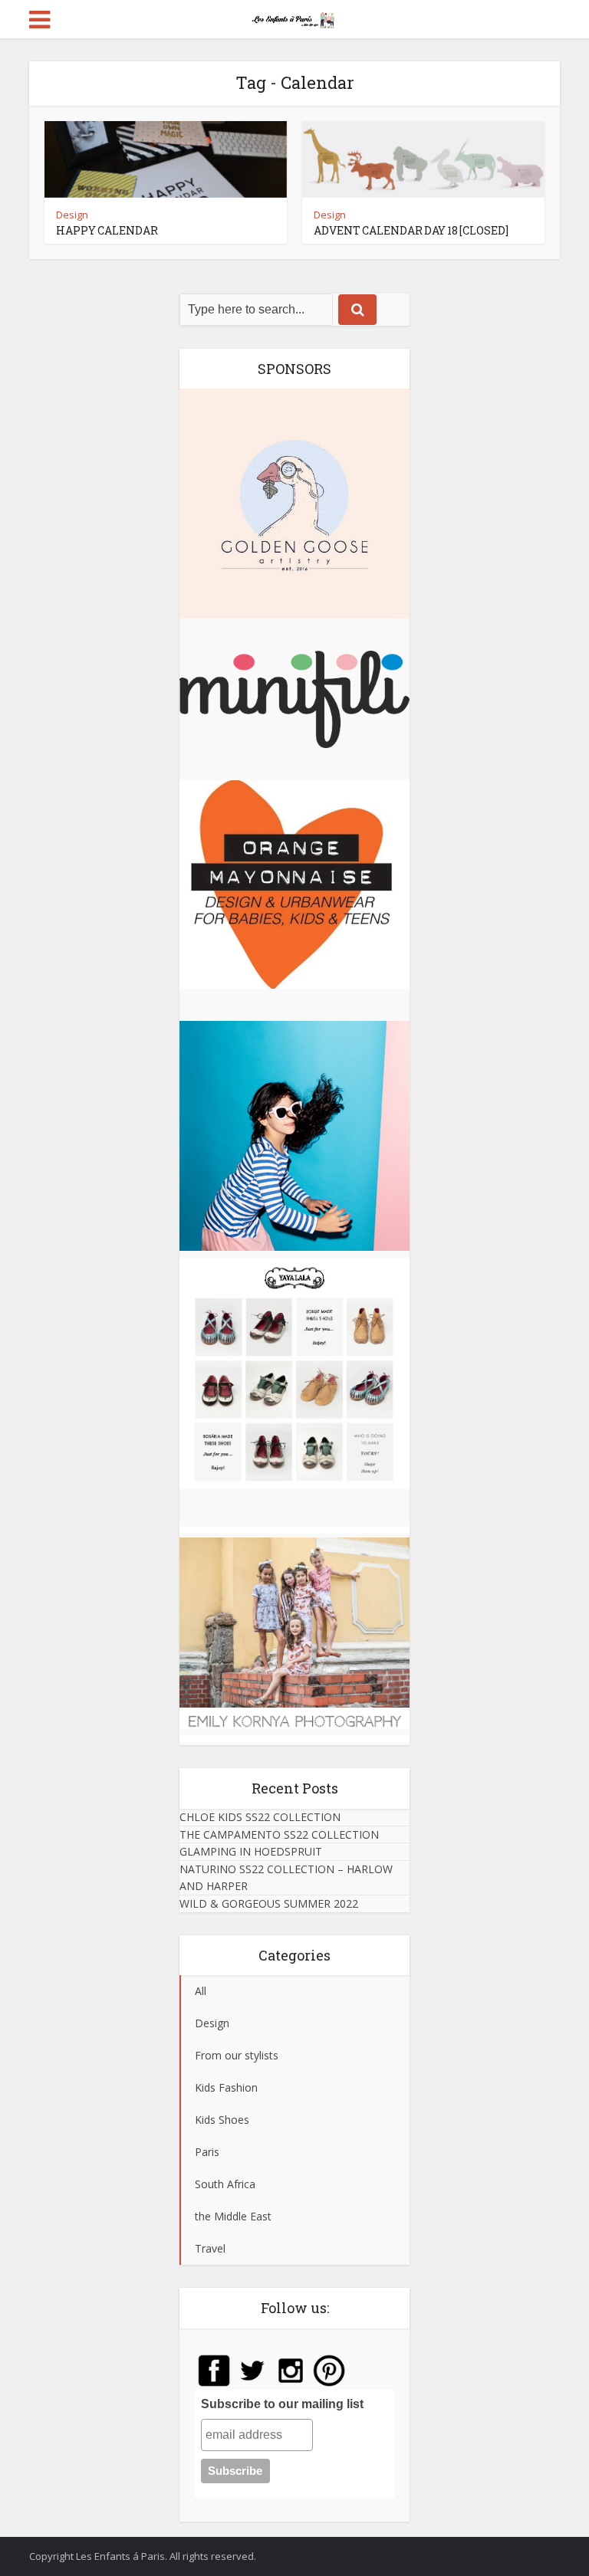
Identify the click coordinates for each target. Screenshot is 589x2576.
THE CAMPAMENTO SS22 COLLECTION (279, 1834)
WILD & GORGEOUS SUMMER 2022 (269, 1903)
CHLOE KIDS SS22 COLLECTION (260, 1817)
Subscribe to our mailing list (282, 2404)
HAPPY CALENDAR (107, 230)
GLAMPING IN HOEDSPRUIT (251, 1851)
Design (72, 215)
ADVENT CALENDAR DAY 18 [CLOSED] (411, 230)
